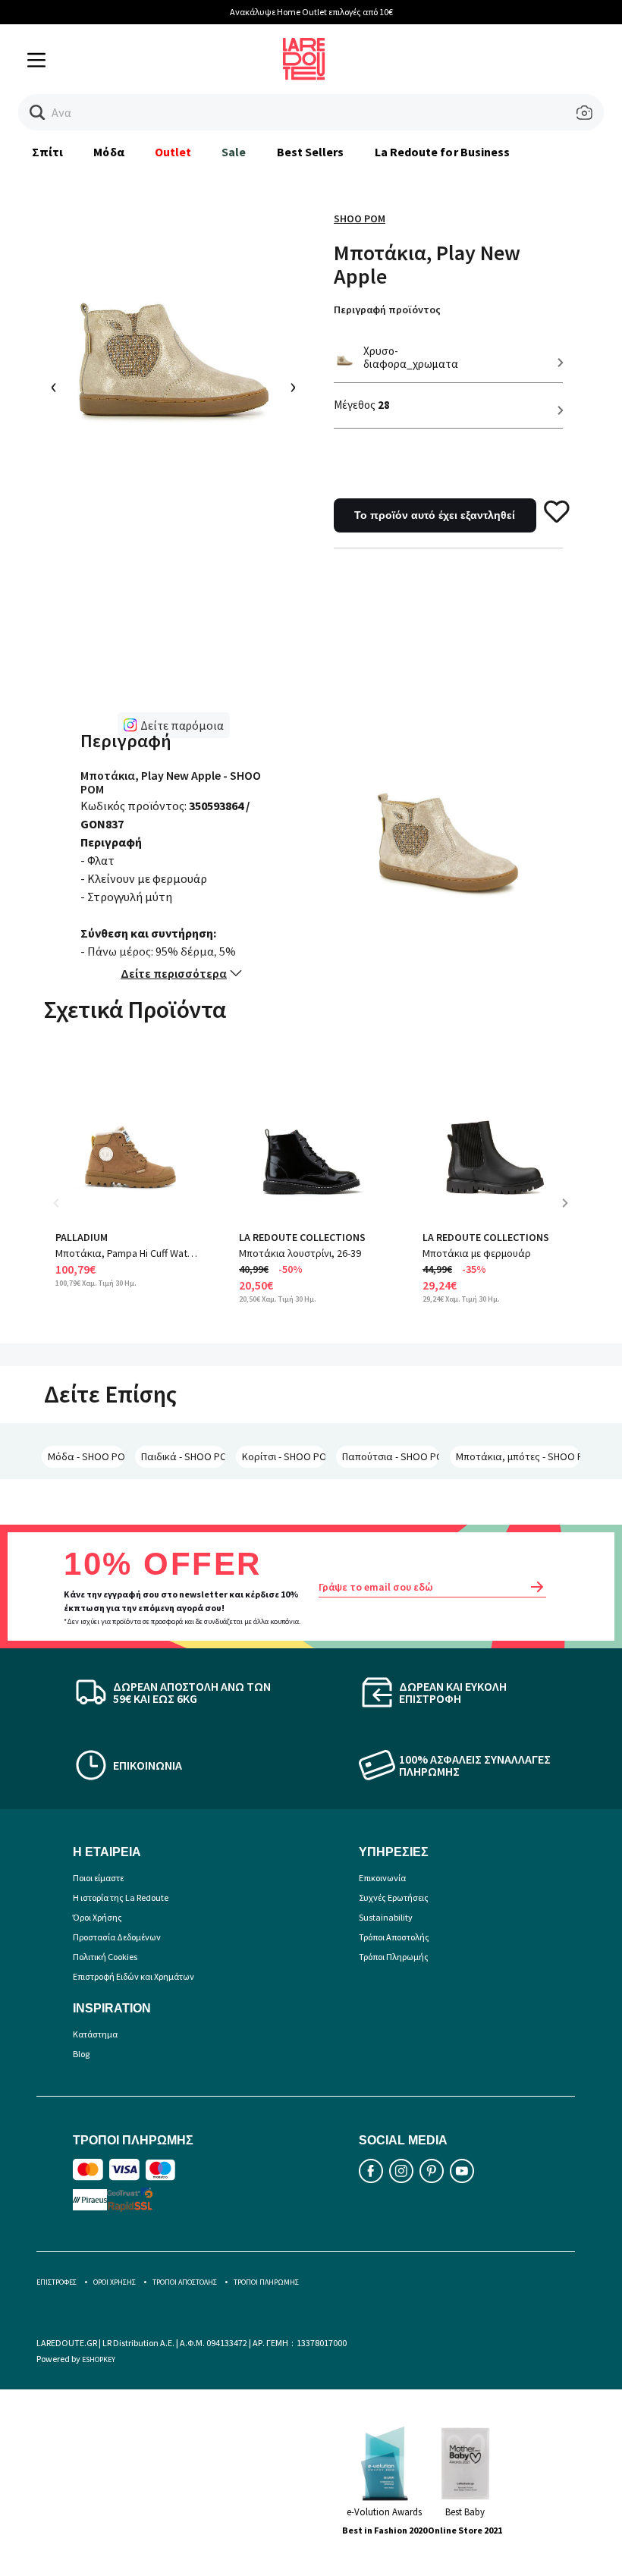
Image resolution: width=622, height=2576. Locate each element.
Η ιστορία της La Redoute (121, 1897)
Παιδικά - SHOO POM (183, 1456)
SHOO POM (360, 218)
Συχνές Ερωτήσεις (394, 1897)
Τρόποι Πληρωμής (394, 1957)
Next (570, 1214)
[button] (38, 113)
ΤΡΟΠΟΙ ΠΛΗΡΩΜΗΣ (266, 2282)
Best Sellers (311, 152)
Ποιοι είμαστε (98, 1878)
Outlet (173, 152)
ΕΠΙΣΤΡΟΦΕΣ (57, 2282)
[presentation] (54, 388)
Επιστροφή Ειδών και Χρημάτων (134, 1976)
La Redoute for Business (443, 152)
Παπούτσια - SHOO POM (391, 1456)
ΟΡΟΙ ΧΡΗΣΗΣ (115, 2282)
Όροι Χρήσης (97, 1917)
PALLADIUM (82, 1237)
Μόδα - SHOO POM (86, 1456)
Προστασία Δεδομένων (117, 1937)
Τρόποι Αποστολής (394, 1937)
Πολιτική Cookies (105, 1957)
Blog (81, 2054)
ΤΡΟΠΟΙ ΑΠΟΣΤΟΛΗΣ (185, 2282)
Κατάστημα (95, 2034)
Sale (234, 152)
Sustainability (386, 1917)
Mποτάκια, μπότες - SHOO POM (518, 1456)
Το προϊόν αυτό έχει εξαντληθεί (435, 515)
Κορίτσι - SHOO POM (283, 1456)
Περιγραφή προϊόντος (387, 309)
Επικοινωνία (382, 1878)
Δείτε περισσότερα (174, 973)
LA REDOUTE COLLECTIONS (302, 1237)
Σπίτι (47, 152)
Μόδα (108, 152)
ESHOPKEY (99, 2359)
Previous (67, 1214)
